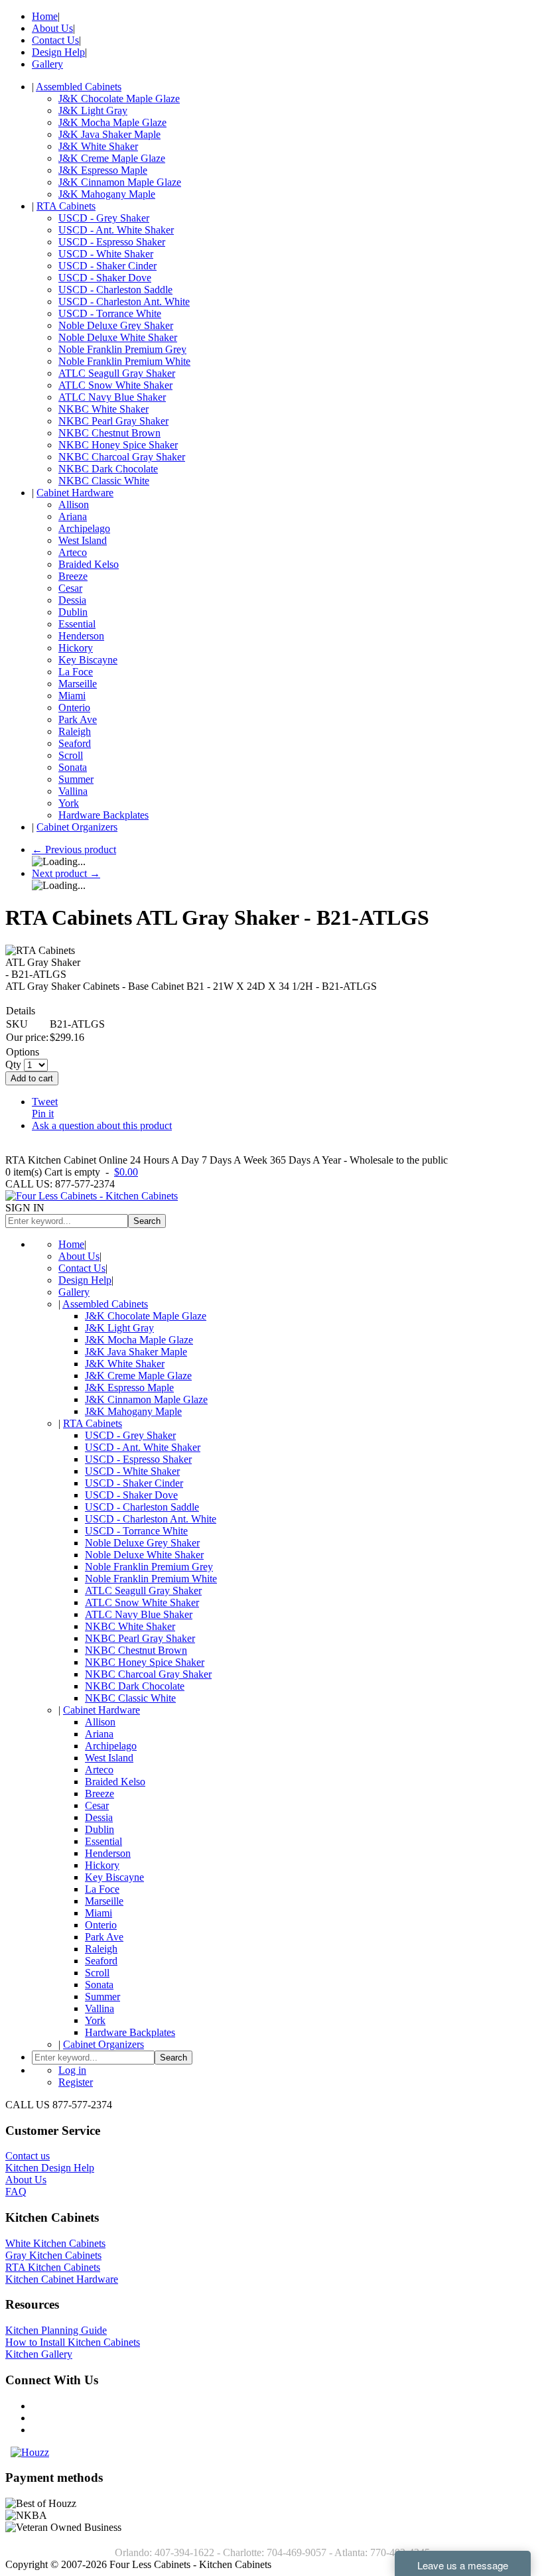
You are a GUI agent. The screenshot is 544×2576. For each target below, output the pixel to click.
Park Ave (78, 719)
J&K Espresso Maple (103, 170)
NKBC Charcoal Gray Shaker (122, 457)
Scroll (71, 755)
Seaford (75, 743)
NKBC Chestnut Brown (109, 433)
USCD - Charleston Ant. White (124, 302)
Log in (72, 2070)
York (69, 803)
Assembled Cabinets (79, 87)
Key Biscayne (88, 660)
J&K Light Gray (93, 110)
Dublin (73, 612)
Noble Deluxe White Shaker (118, 337)
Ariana (73, 516)
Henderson (81, 636)
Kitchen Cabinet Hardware (62, 2279)
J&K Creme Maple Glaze (112, 158)
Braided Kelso (89, 564)
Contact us (28, 2156)
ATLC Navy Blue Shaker (112, 397)
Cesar (70, 588)
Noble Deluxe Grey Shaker (116, 325)
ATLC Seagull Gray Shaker (117, 373)
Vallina (73, 791)
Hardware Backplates (103, 815)
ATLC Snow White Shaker (115, 385)
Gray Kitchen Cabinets (53, 2255)
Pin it (43, 1114)
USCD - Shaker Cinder (107, 266)
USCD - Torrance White (110, 313)
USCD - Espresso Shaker (112, 242)
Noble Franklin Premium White (124, 361)
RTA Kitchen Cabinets (53, 2267)
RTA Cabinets (66, 206)
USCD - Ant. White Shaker (116, 230)
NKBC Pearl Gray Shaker (113, 421)
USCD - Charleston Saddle (115, 290)
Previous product (74, 849)
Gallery (47, 64)
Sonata (73, 767)
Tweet (45, 1102)
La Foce (76, 672)
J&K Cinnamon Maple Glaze (120, 182)
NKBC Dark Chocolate (108, 469)
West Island (83, 540)
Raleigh (75, 731)
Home (45, 16)
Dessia (72, 600)
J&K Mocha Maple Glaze (112, 122)
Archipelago (84, 528)
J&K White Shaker (98, 146)
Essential (77, 624)
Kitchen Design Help (50, 2168)
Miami (72, 696)
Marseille (78, 684)
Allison (74, 505)
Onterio (74, 708)
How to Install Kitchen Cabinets (73, 2342)
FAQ (16, 2192)
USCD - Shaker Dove (105, 278)
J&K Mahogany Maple (107, 194)
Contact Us (55, 40)
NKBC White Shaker (103, 409)
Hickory (76, 648)
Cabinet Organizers (77, 827)
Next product (66, 873)
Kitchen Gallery (39, 2354)
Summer (76, 779)
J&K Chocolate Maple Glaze (119, 99)
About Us (52, 28)
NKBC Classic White (104, 481)
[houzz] (30, 2452)
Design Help (58, 52)
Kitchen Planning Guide (56, 2330)
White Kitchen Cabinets (55, 2243)
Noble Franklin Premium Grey (122, 349)
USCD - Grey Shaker (104, 218)
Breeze (73, 576)
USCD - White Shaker (106, 254)
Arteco (73, 552)
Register (76, 2082)
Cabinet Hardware (75, 493)
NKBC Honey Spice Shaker (118, 445)
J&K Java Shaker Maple (109, 134)
